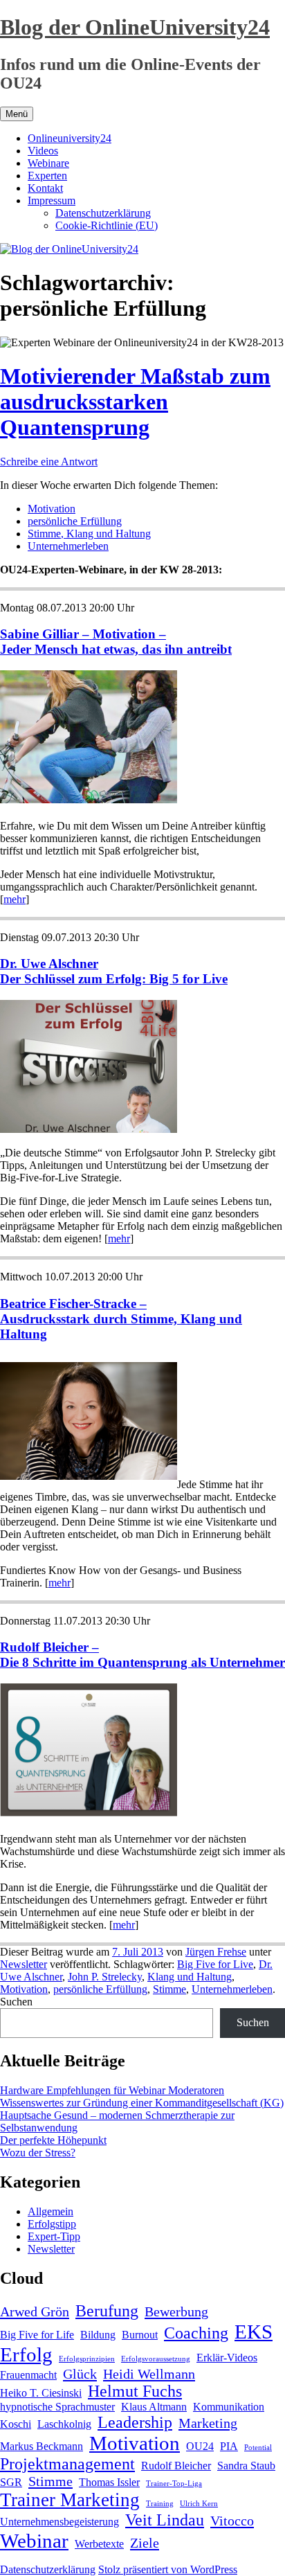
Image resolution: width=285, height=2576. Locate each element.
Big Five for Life (37, 2335)
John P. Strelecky (105, 1977)
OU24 (200, 2446)
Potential (258, 2448)
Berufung (107, 2311)
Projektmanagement (67, 2464)
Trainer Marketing (70, 2500)
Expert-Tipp (54, 2236)
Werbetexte (99, 2544)
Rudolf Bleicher (176, 2466)
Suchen (16, 2002)
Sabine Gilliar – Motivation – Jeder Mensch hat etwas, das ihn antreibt (116, 642)
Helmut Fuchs (135, 2391)
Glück (80, 2374)
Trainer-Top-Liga (174, 2484)
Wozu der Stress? (38, 2153)
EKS (254, 2332)
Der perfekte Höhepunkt (53, 2140)
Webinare (48, 163)
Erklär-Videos (227, 2358)
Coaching (196, 2333)
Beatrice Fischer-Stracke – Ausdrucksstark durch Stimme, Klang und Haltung (121, 1319)
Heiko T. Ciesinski (41, 2393)
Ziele (145, 2543)
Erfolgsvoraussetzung (156, 2359)
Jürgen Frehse (216, 1952)
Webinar (34, 2541)
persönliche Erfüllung (75, 521)
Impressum (52, 200)
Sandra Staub (246, 2466)
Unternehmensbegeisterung (59, 2522)
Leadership (135, 2422)
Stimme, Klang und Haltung (89, 534)
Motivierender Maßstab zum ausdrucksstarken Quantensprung (135, 402)
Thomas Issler (109, 2482)
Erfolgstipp (52, 2224)
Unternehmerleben (68, 546)
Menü (17, 114)
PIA (229, 2446)
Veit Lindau (165, 2520)
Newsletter (24, 1964)
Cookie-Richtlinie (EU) (107, 225)
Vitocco (232, 2521)
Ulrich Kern (199, 2504)
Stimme (169, 1989)
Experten (47, 176)
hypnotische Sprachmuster (57, 2407)
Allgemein (50, 2211)
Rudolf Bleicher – (49, 1647)
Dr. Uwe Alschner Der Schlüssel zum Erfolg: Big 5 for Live (114, 971)
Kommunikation (229, 2407)
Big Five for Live (215, 1964)
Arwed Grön (35, 2311)
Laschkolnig (64, 2424)
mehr (15, 899)
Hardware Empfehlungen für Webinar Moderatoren (112, 2090)
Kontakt (45, 188)
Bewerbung (176, 2311)
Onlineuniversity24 (70, 138)
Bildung (98, 2335)
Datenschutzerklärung (103, 213)
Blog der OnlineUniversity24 (135, 27)
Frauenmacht (28, 2375)
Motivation (52, 509)
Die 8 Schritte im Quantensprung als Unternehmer (142, 1662)
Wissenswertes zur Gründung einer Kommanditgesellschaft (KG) (142, 2103)
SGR (11, 2482)
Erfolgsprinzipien (87, 2359)
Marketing (208, 2423)
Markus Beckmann (42, 2446)
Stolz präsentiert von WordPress (168, 2569)
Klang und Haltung (190, 1977)
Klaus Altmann (154, 2407)
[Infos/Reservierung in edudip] (89, 1129)
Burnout (140, 2335)
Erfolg (26, 2354)
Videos (43, 151)
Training (160, 2504)
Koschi (16, 2424)
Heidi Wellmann (149, 2374)
